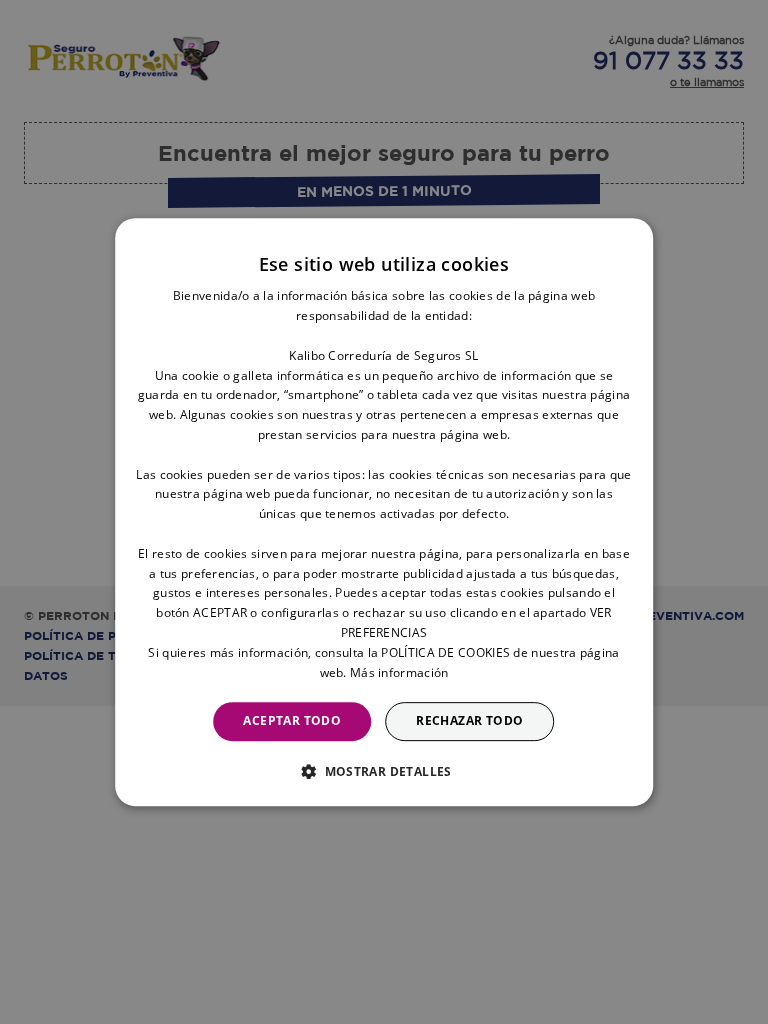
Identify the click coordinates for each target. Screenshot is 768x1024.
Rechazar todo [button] (469, 720)
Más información (399, 672)
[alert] (384, 512)
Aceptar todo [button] (292, 720)
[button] (384, 771)
